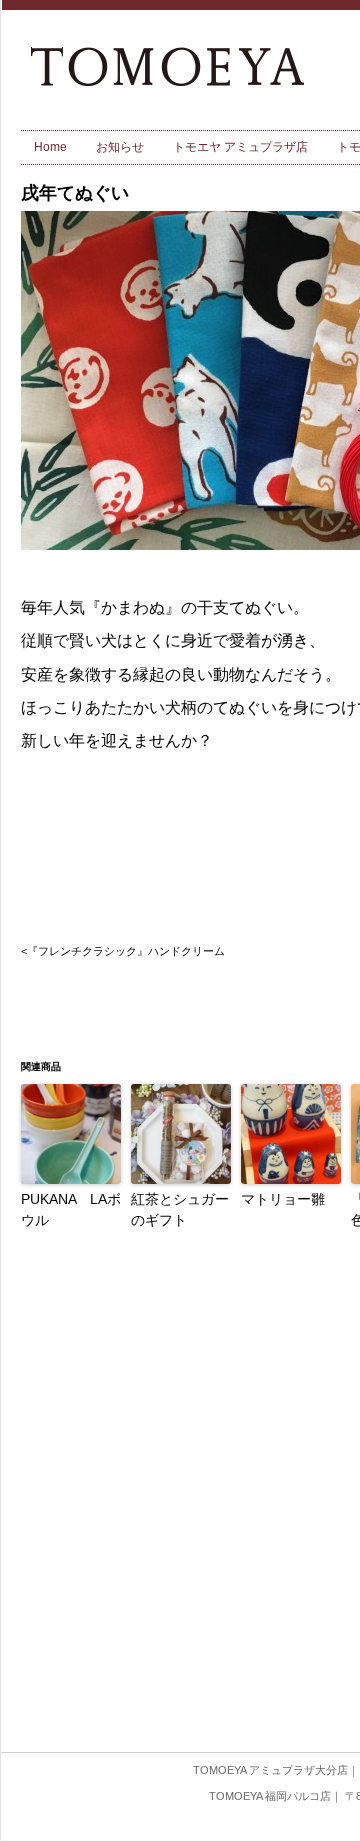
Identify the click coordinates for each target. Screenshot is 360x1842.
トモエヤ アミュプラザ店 (240, 147)
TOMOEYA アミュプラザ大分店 (270, 1770)
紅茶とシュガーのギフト (180, 1209)
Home (50, 147)
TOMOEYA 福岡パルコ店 (270, 1796)
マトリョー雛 (283, 1199)
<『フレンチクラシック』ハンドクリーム (123, 951)
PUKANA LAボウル (71, 1209)
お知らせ (120, 147)
